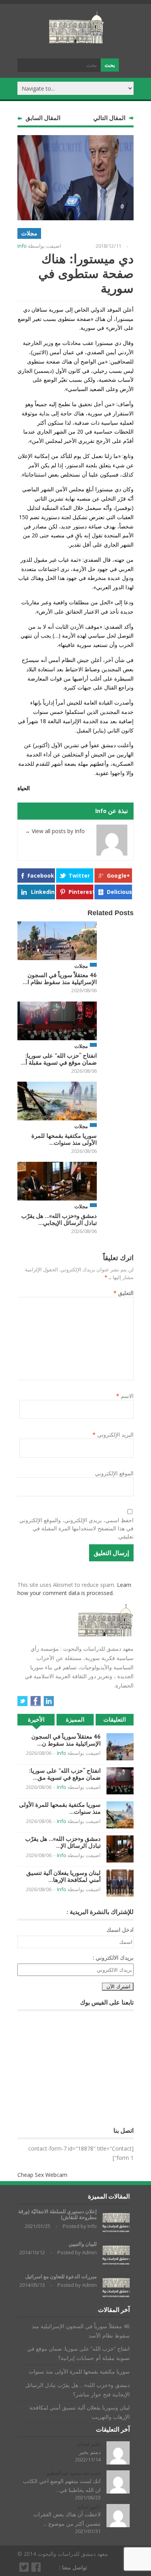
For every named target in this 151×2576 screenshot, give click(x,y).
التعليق (124, 1293)
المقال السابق (43, 118)
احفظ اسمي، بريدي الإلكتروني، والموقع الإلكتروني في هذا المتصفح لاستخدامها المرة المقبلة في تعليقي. (76, 1528)
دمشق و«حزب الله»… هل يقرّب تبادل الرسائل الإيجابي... (59, 1219)
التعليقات (115, 1719)
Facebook (41, 876)
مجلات (29, 233)
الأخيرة (36, 1719)
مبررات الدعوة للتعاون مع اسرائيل (61, 2277)
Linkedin (43, 892)
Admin (89, 2252)
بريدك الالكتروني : (113, 1958)
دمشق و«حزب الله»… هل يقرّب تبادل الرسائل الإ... (63, 1842)
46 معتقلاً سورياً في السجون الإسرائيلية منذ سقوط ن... (66, 1740)
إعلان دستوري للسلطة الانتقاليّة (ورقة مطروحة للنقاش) (57, 2215)
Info (22, 246)
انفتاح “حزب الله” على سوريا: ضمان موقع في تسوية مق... (65, 1774)
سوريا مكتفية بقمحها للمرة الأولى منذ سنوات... (64, 1139)
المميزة (75, 1719)
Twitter (79, 876)
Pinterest (81, 892)
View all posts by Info (55, 831)
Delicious (119, 892)
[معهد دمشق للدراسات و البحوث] (77, 40)
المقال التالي (109, 118)
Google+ (118, 876)
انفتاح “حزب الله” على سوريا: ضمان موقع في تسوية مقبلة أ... (59, 1059)
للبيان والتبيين (83, 2244)
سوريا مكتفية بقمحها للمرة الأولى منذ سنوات (79, 2371)
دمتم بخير (90, 2452)
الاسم (125, 1396)
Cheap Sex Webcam (42, 2175)
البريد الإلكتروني (113, 1435)
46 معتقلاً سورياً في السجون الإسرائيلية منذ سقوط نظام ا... (60, 978)
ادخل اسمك (120, 1930)
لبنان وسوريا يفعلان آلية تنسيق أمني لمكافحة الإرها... (63, 1876)
